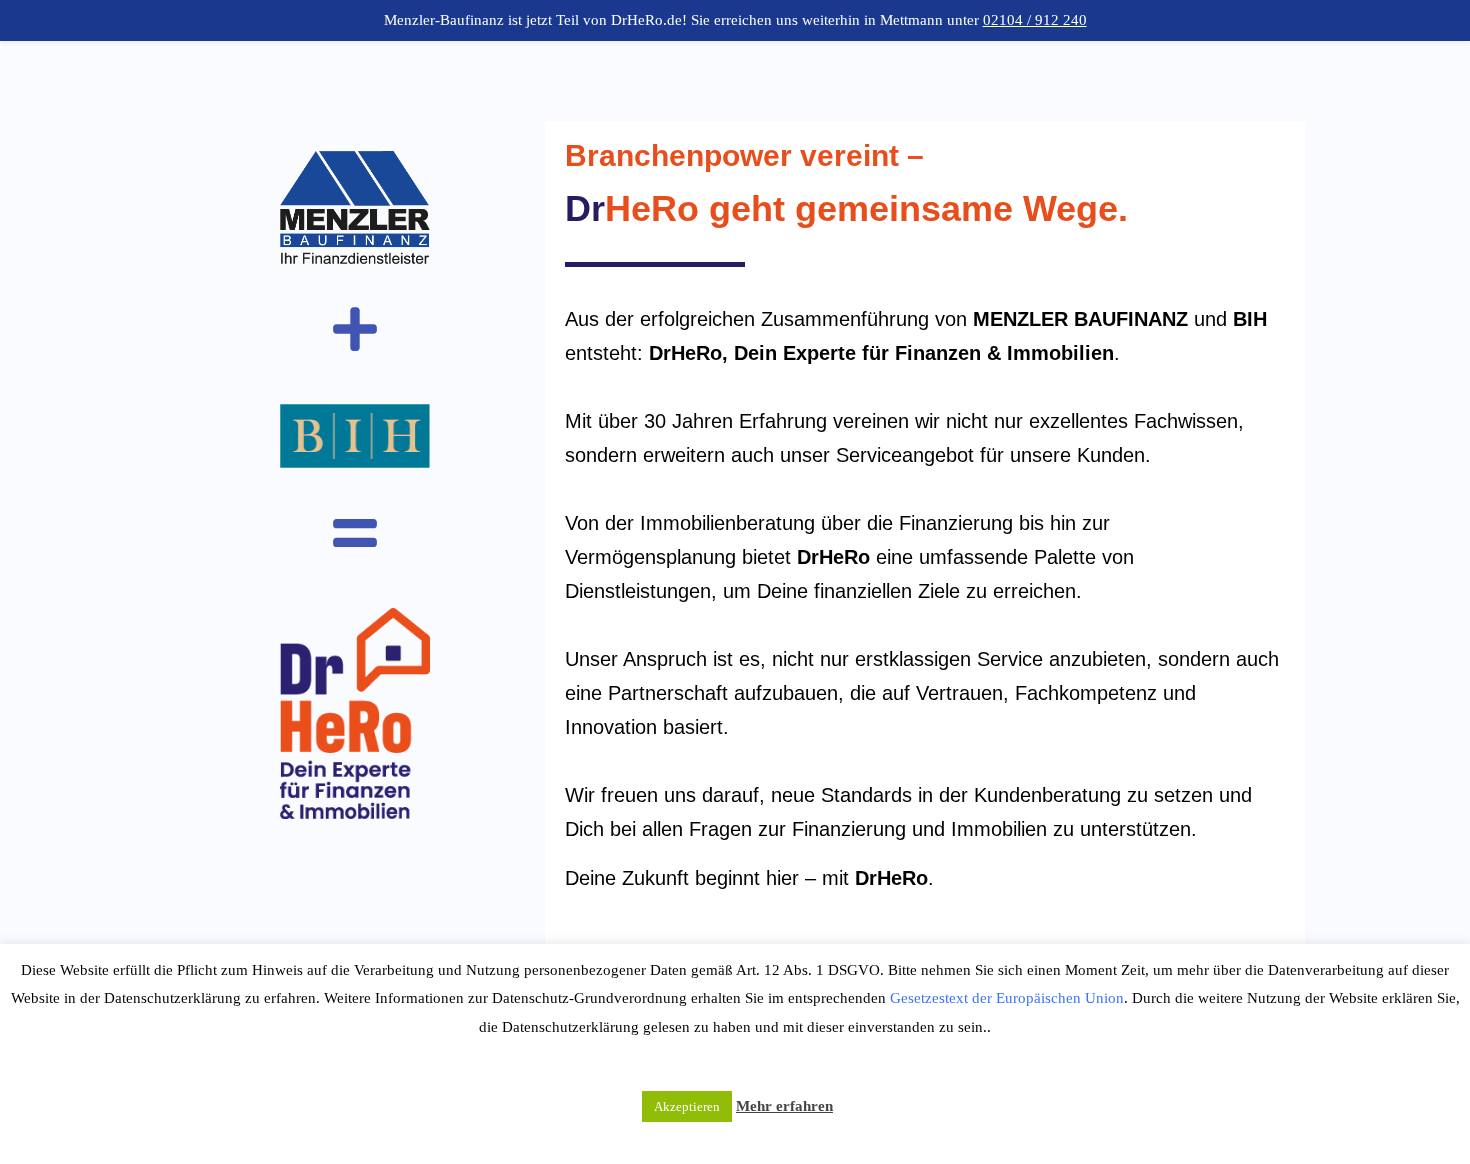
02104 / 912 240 (1035, 20)
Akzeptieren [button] (687, 1106)
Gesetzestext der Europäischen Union (1007, 998)
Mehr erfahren (784, 1106)
